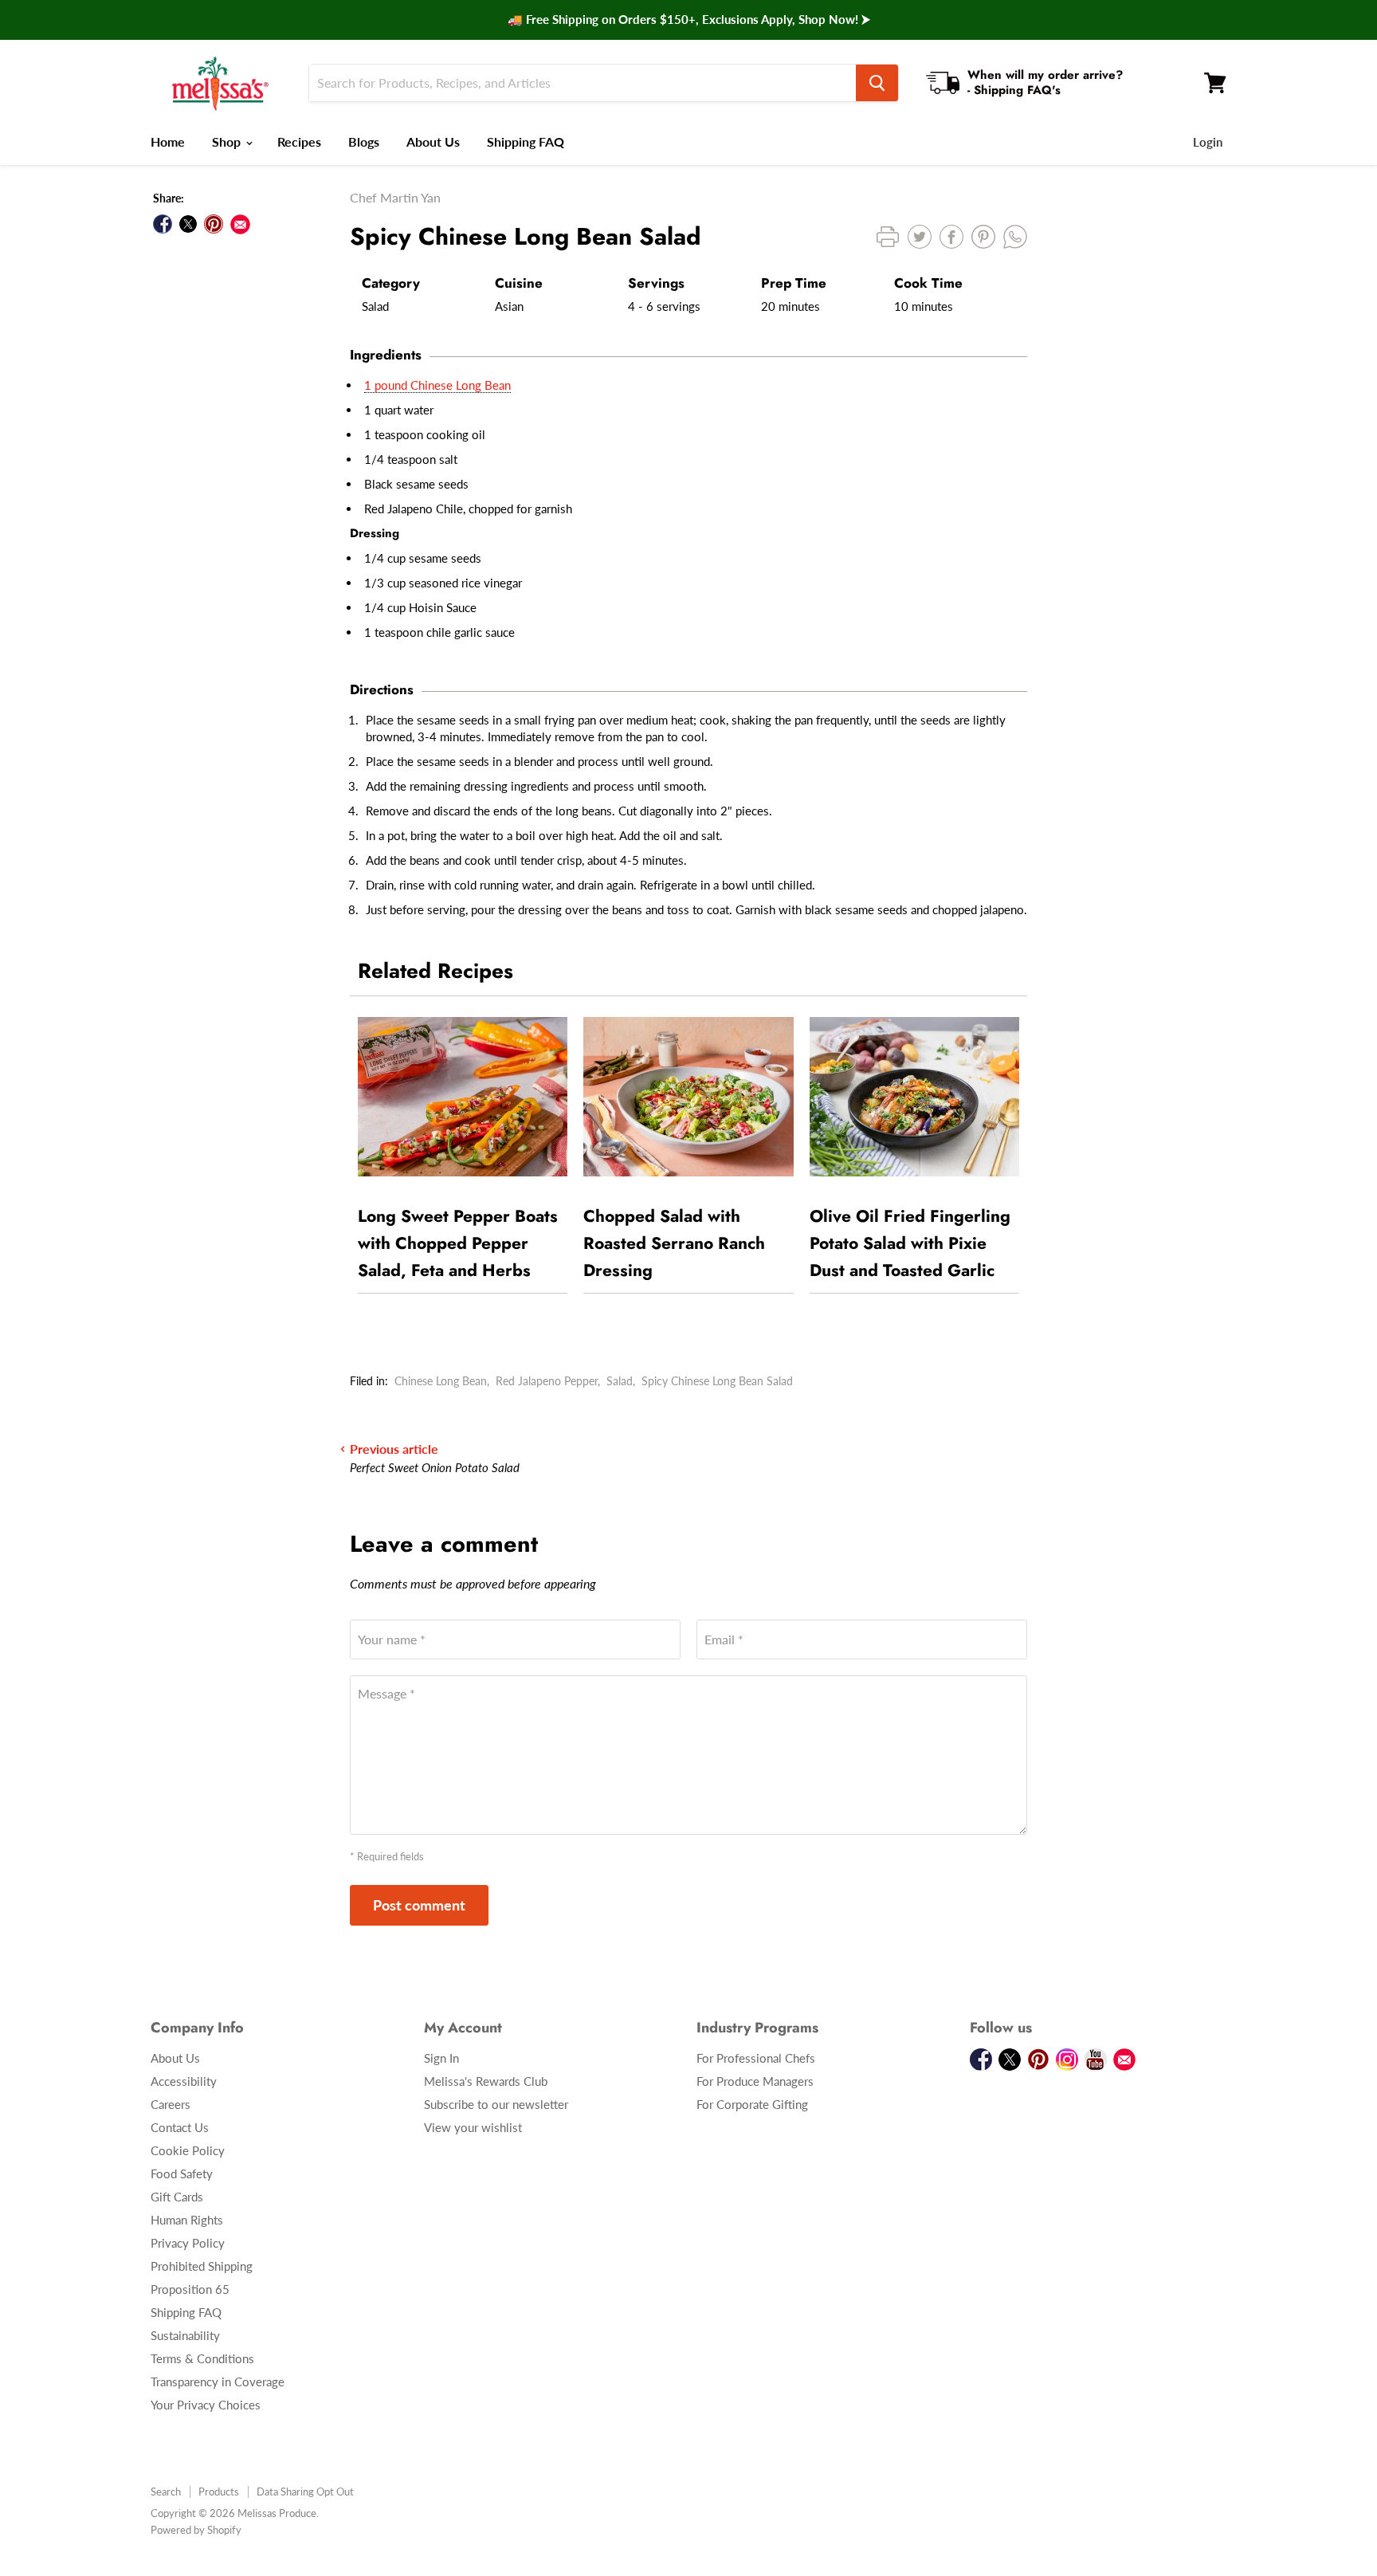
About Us (433, 141)
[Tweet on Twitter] (188, 224)
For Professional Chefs (756, 2058)
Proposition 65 (190, 2289)
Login (1208, 142)
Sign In (441, 2058)
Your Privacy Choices (206, 2405)
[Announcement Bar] (688, 20)
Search (166, 2492)
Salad (620, 1381)
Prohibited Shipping (202, 2266)
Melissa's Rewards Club (486, 2081)
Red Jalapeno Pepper (547, 1381)
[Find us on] (240, 224)
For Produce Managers (755, 2081)
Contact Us (180, 2127)
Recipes (299, 141)
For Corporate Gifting (752, 2104)
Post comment (419, 1905)
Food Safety (182, 2173)
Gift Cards (177, 2197)
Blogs (364, 141)
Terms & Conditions (202, 2358)
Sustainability (185, 2335)
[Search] (877, 83)
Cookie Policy (188, 2150)
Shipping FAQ (526, 141)
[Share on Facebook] (163, 224)
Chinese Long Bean (441, 1381)
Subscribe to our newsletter (496, 2104)
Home (168, 141)
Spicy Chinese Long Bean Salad (717, 1381)
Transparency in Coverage (218, 2382)
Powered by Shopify (196, 2530)
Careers (171, 2104)
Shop (228, 141)
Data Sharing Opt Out (305, 2492)
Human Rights (187, 2220)
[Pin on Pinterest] (214, 224)
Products (219, 2492)
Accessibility (184, 2081)
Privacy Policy (188, 2243)
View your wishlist (473, 2127)
